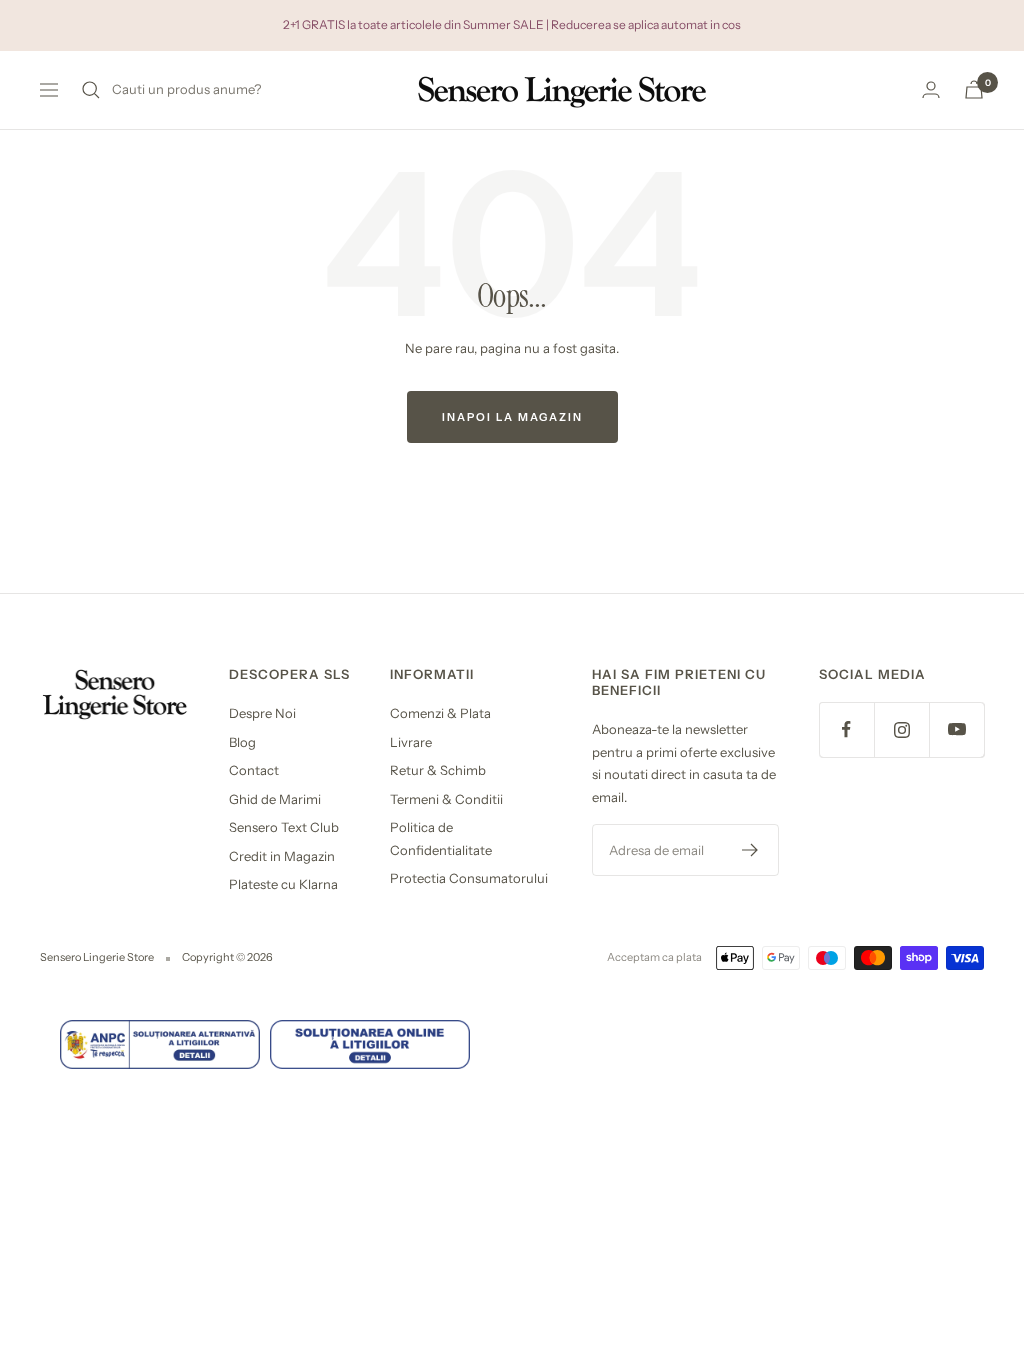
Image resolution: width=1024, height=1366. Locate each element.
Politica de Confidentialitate (441, 838)
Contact (254, 770)
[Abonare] (750, 850)
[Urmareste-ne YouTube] (956, 729)
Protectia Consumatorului (469, 878)
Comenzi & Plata (440, 713)
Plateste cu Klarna (283, 884)
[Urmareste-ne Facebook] (846, 729)
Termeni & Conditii (446, 799)
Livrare (411, 742)
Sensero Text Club (284, 827)
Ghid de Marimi (275, 799)
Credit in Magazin (282, 856)
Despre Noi (262, 713)
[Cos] (974, 89)
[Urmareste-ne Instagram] (901, 729)
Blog (242, 742)
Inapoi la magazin (512, 417)
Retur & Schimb (438, 770)
